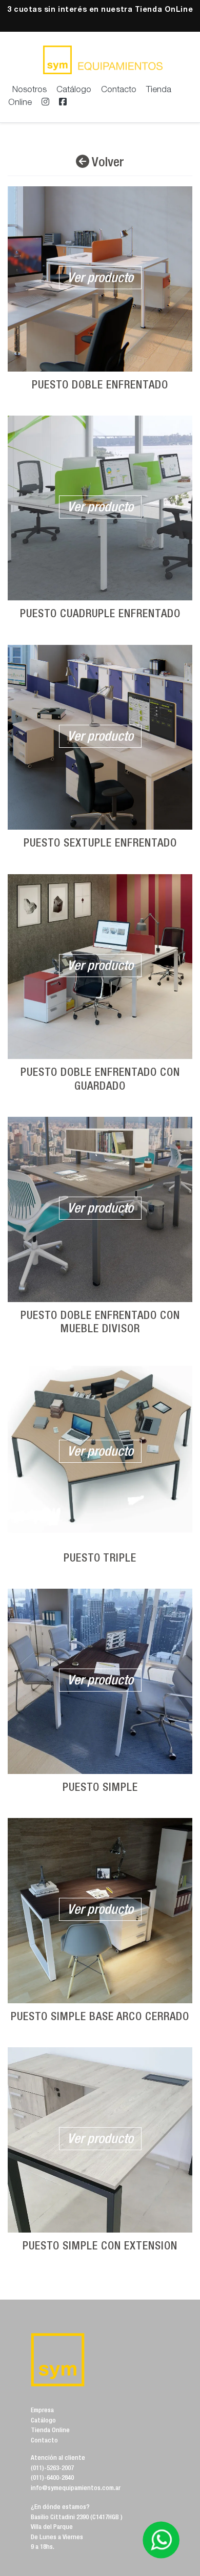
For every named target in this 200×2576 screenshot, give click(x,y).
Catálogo (74, 90)
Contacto (119, 90)
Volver (107, 163)
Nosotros (29, 90)
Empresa (42, 2411)
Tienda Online (50, 2431)
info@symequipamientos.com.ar (76, 2489)
